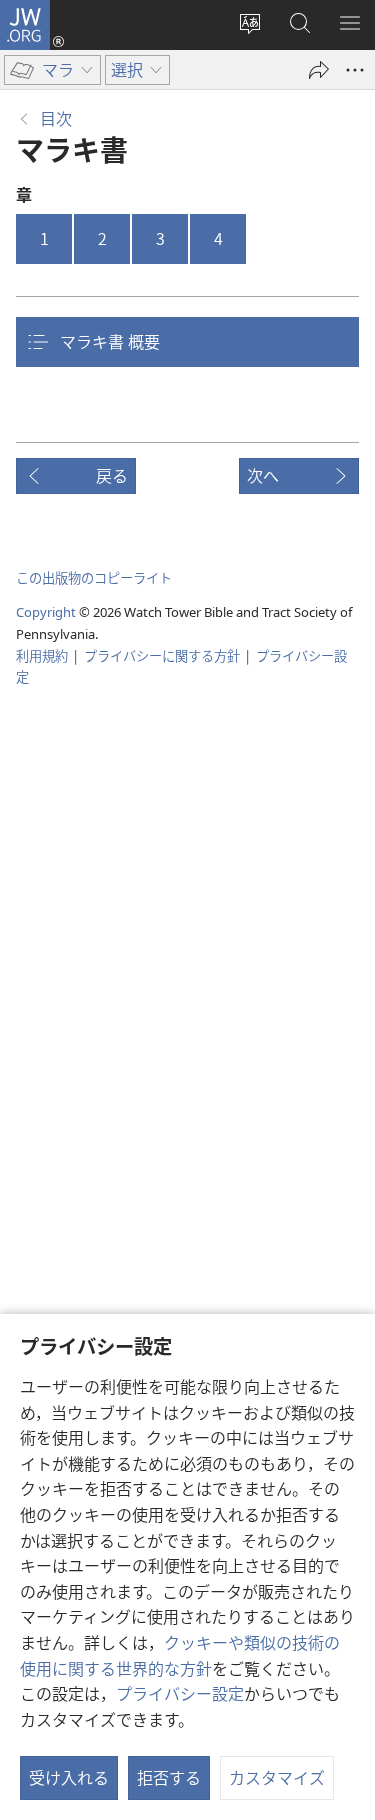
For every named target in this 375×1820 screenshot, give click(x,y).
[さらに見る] (355, 70)
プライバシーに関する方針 (162, 655)
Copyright (46, 612)
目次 (56, 118)
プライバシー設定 (180, 1693)
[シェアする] (319, 70)
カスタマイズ (277, 1777)
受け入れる (69, 1777)
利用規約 (42, 655)
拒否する (169, 1777)
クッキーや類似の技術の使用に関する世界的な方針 (180, 1655)
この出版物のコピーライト (94, 577)
